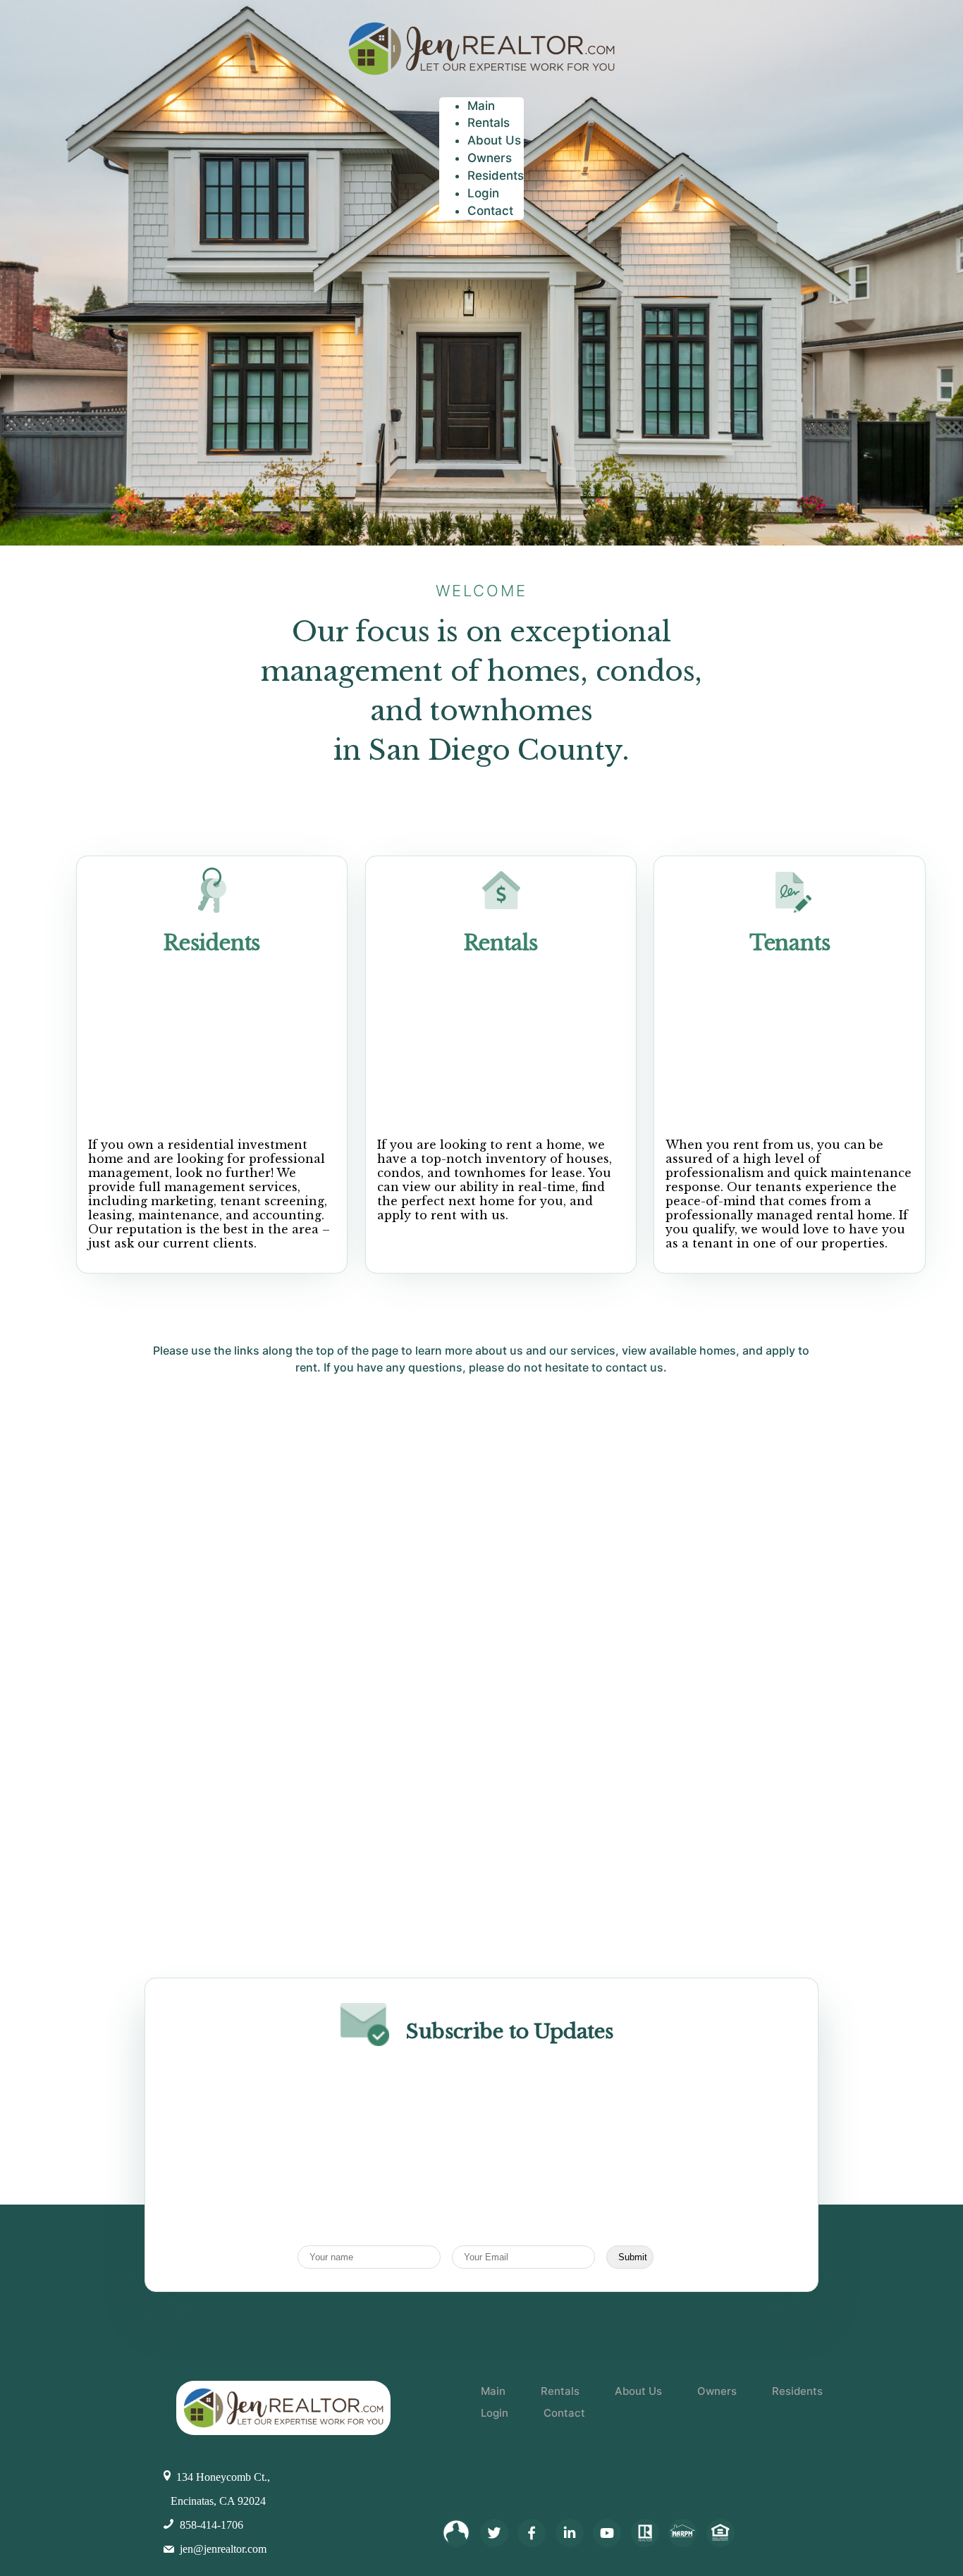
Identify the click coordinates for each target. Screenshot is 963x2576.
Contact (564, 2413)
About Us (638, 2391)
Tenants (790, 943)
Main (493, 2391)
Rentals (501, 943)
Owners (717, 2391)
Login (495, 2413)
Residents (212, 943)
